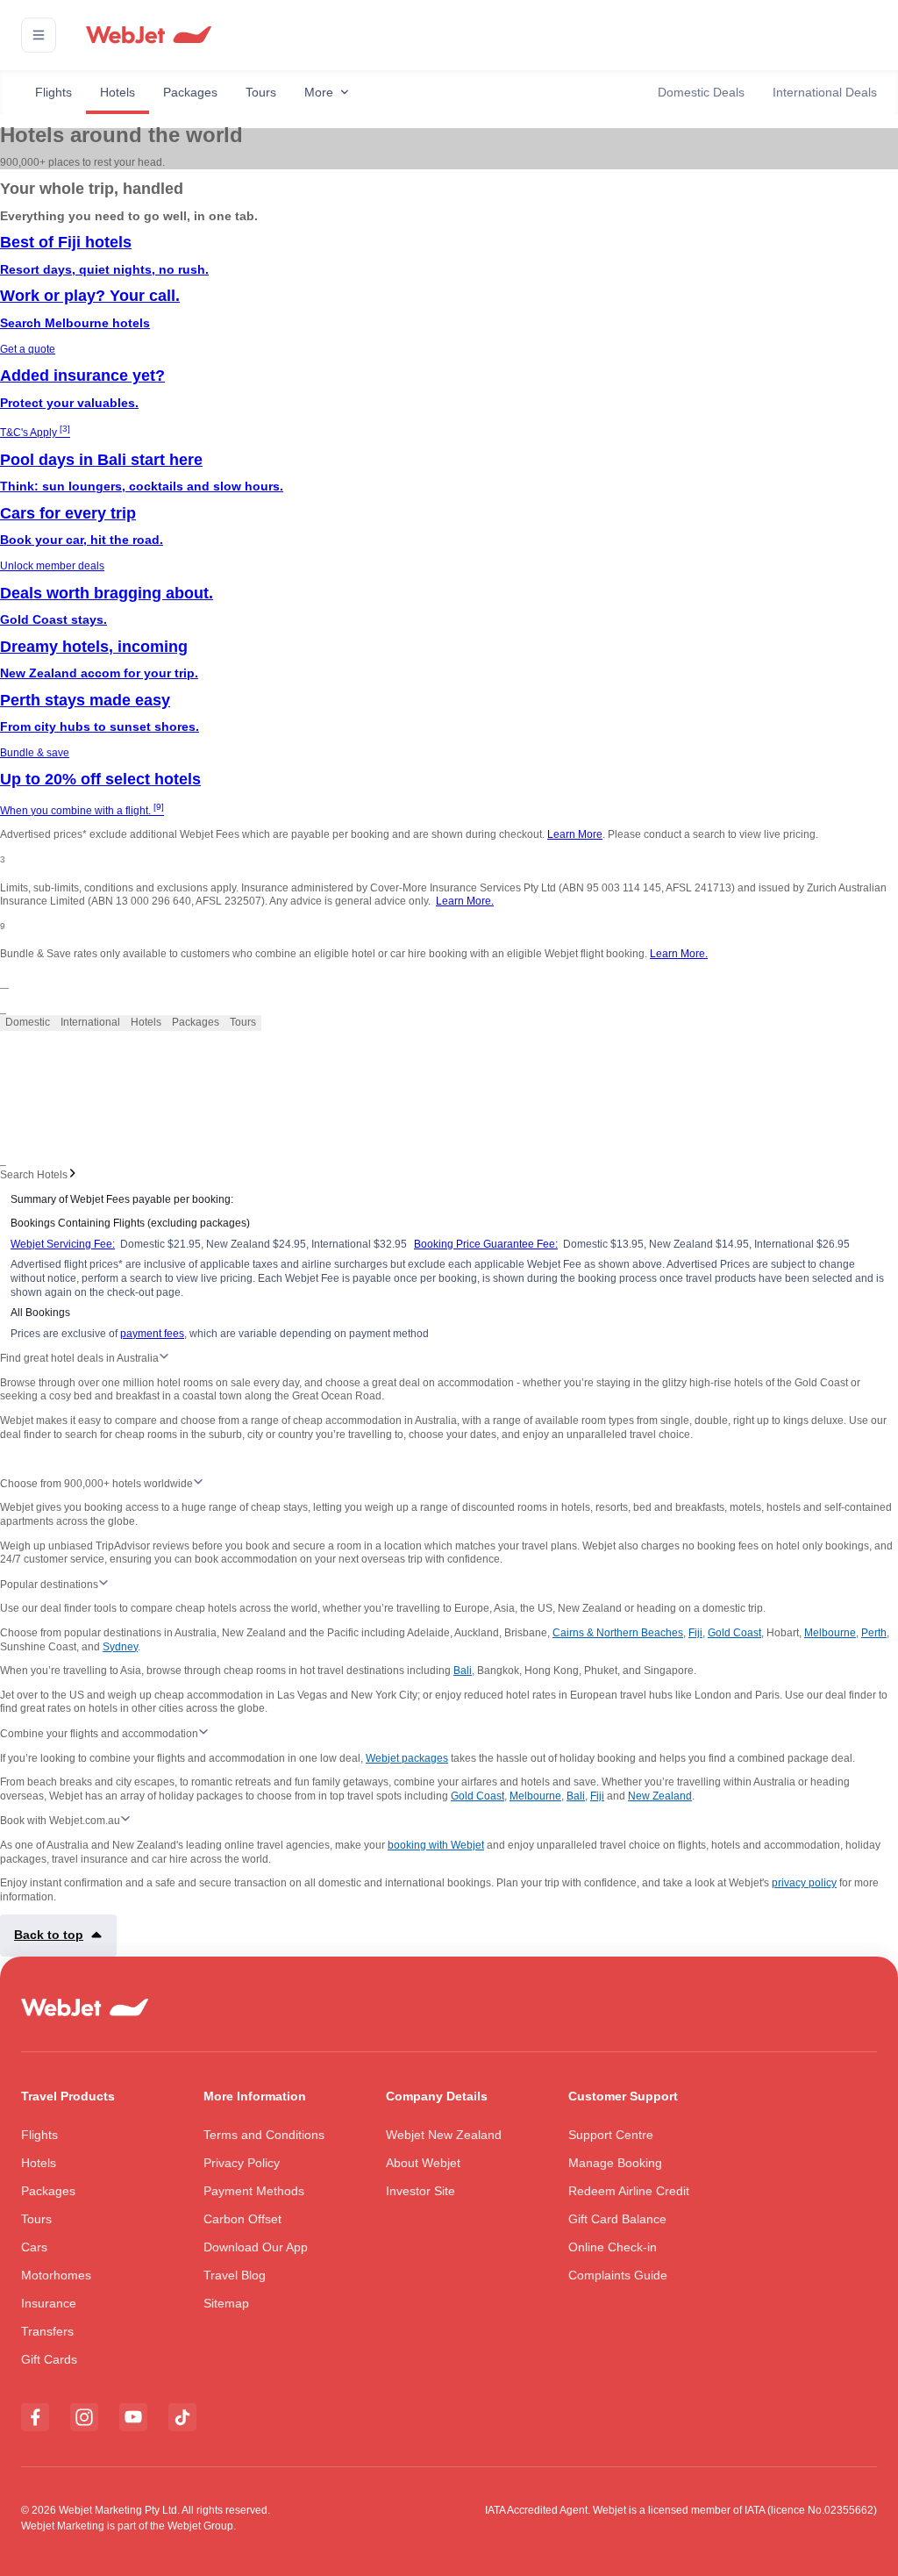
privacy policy (804, 1883)
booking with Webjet (436, 1845)
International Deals (825, 92)
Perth (874, 1633)
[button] (39, 35)
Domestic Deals (701, 92)
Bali (463, 1671)
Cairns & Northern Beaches (618, 1633)
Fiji (695, 1633)
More (319, 92)
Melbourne (830, 1633)
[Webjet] (148, 36)
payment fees (152, 1334)
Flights (53, 92)
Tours (261, 92)
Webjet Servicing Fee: (63, 1244)
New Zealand (660, 1796)
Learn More (575, 834)
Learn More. (465, 901)
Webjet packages (407, 1758)
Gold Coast (734, 1633)
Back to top (49, 1935)
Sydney (120, 1647)
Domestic (28, 1022)
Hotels (118, 92)
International (90, 1022)
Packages (190, 92)
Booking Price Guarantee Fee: (486, 1244)
